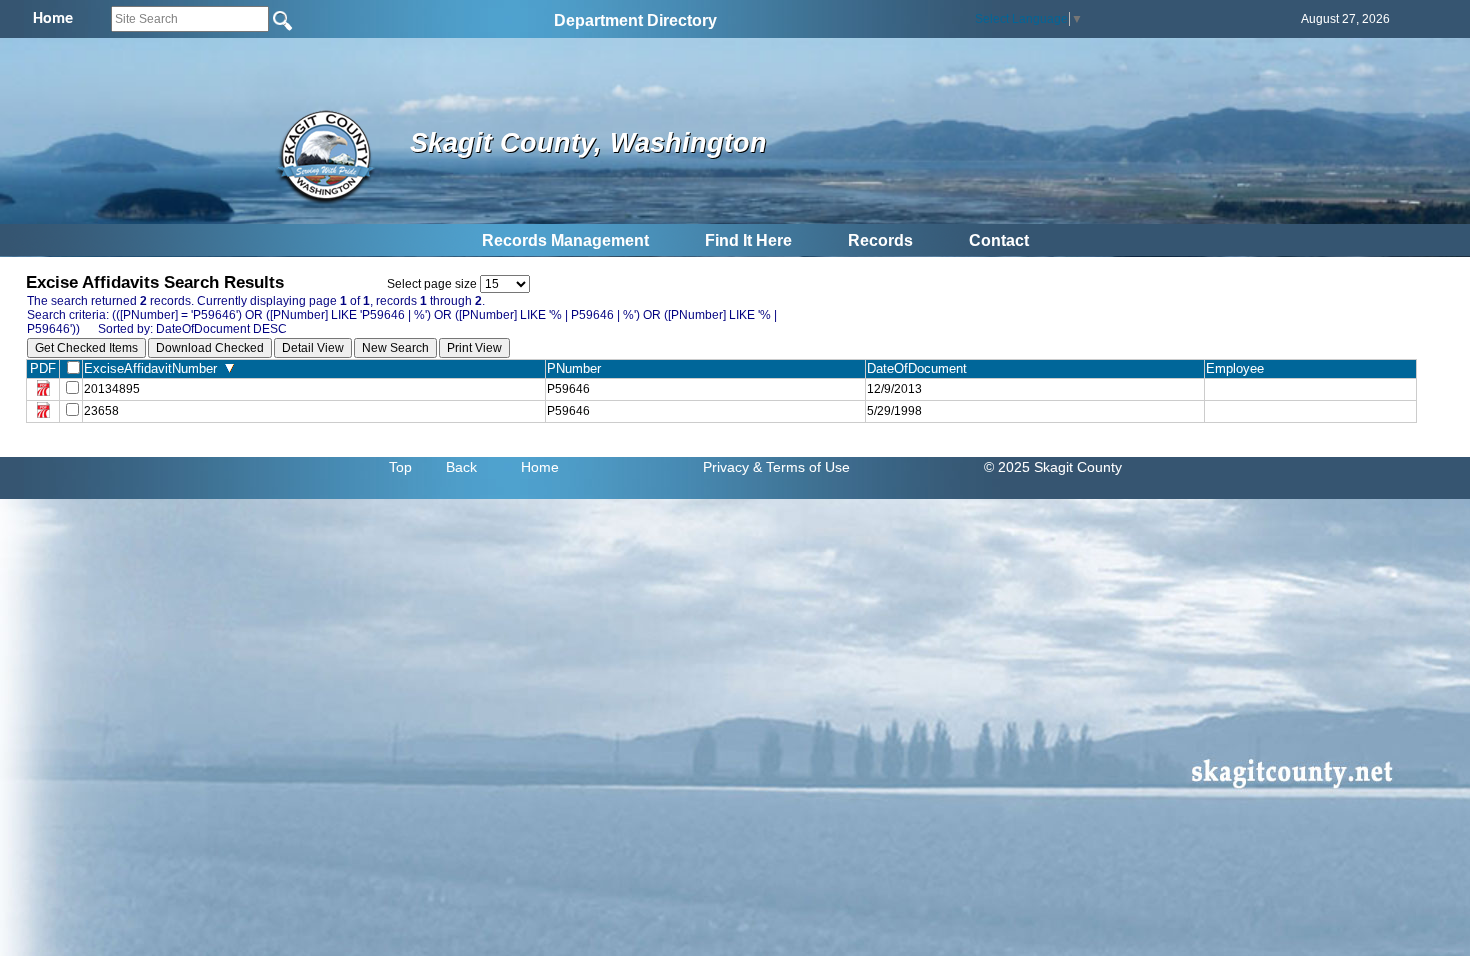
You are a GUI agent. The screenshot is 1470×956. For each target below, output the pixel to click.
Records (880, 240)
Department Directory (635, 20)
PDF (43, 368)
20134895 (112, 389)
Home (540, 467)
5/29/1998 (894, 411)
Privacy (726, 467)
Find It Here (748, 240)
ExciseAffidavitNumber (154, 368)
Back (461, 467)
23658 (101, 411)
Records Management (565, 240)
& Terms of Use (801, 467)
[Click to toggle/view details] (1310, 389)
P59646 (568, 389)
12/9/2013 (894, 389)
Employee (1239, 368)
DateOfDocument (921, 368)
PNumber (578, 368)
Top (400, 467)
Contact (999, 240)
